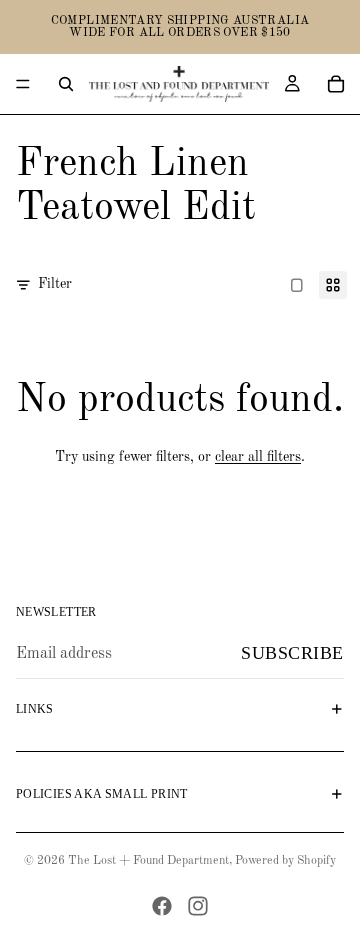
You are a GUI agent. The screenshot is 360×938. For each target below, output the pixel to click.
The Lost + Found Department (148, 861)
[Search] (66, 84)
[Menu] (23, 84)
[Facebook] (162, 906)
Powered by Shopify (285, 861)
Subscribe (292, 653)
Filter (55, 284)
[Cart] (336, 84)
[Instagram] (198, 906)
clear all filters (258, 457)
